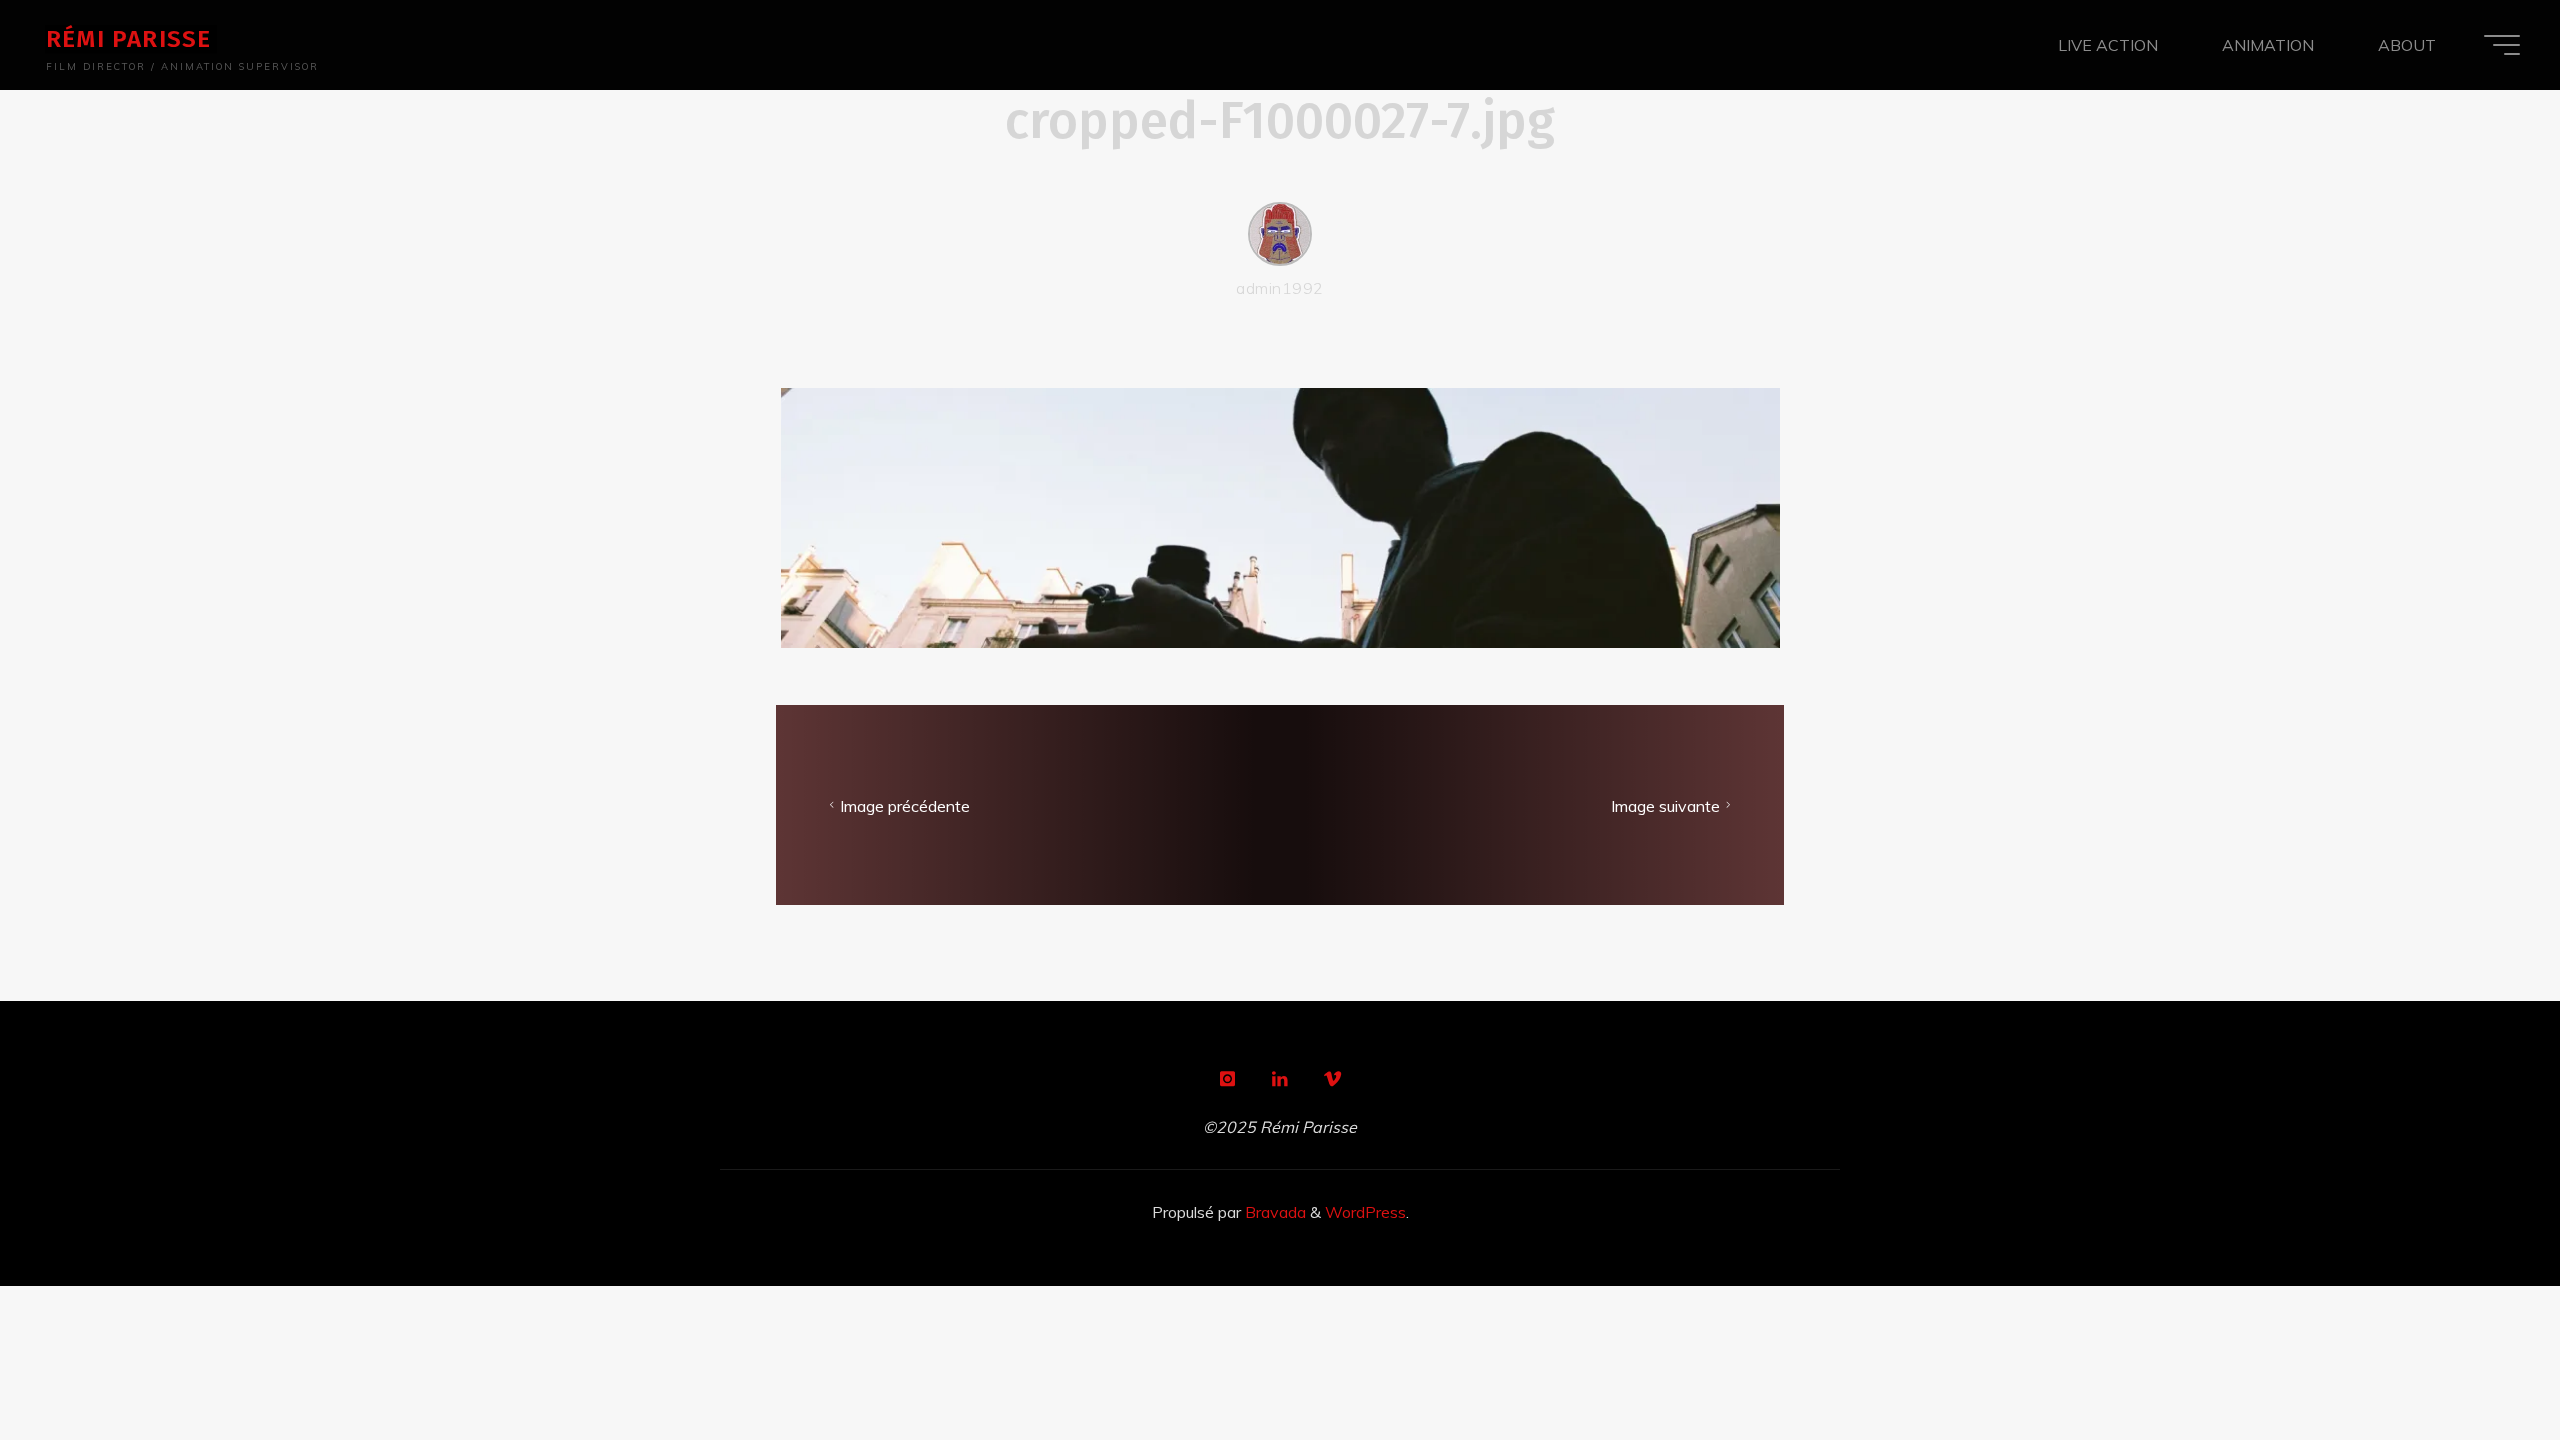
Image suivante (1665, 806)
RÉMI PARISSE (128, 39)
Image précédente (905, 806)
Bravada (1273, 1212)
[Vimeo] (1333, 1079)
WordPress (1365, 1212)
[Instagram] (1227, 1079)
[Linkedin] (1280, 1079)
